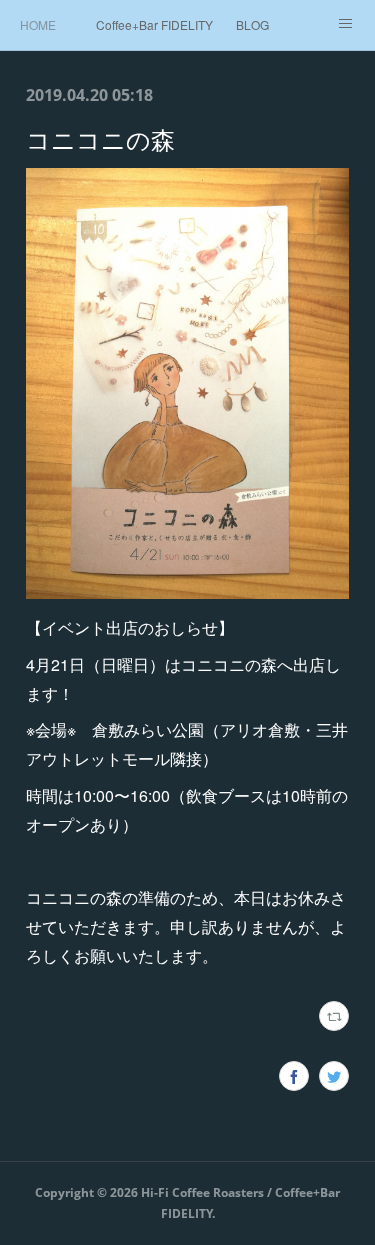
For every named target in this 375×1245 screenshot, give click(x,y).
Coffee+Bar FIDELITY (154, 24)
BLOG (252, 24)
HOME (38, 24)
